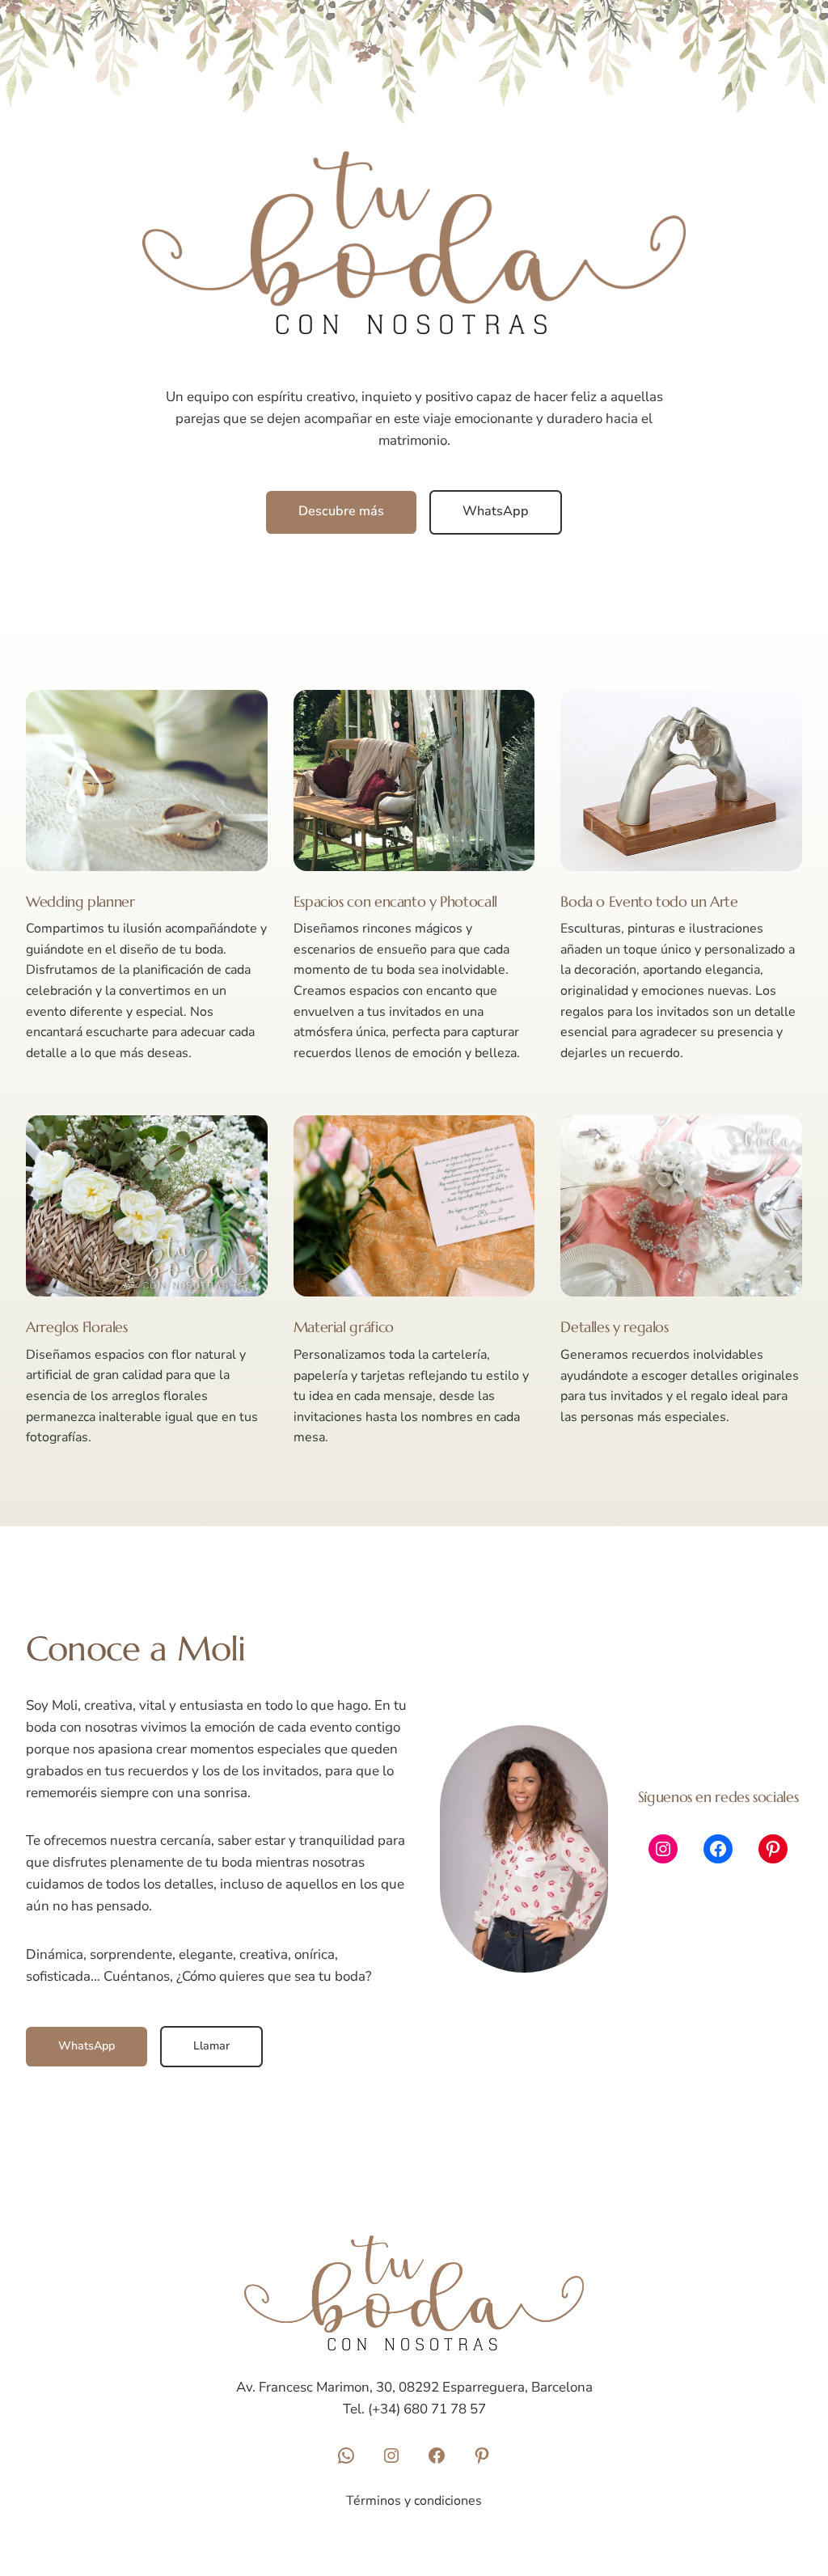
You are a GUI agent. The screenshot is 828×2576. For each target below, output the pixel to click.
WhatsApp (496, 511)
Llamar (211, 2046)
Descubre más (341, 511)
